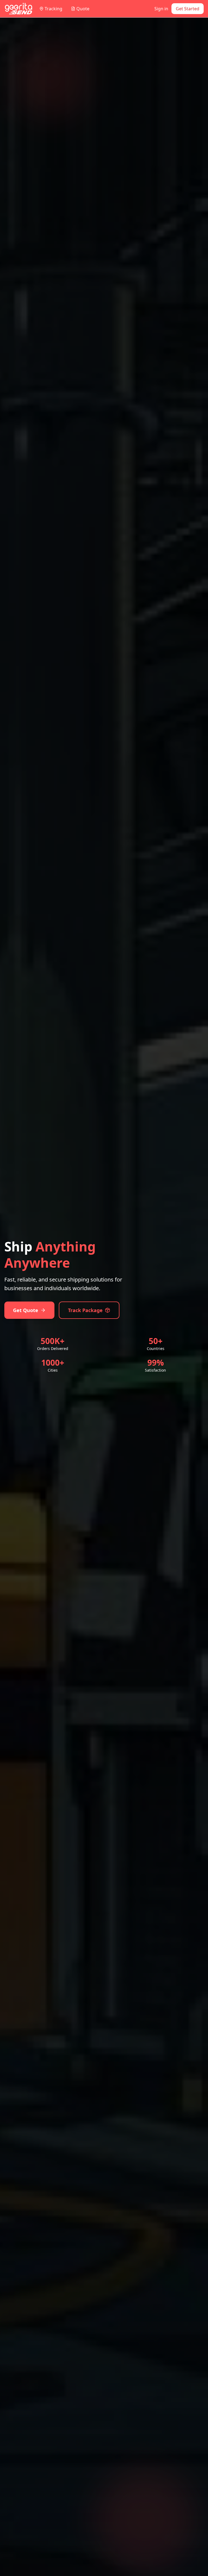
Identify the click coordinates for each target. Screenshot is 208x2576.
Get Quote (26, 1310)
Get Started (188, 9)
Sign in (161, 9)
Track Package (85, 1310)
